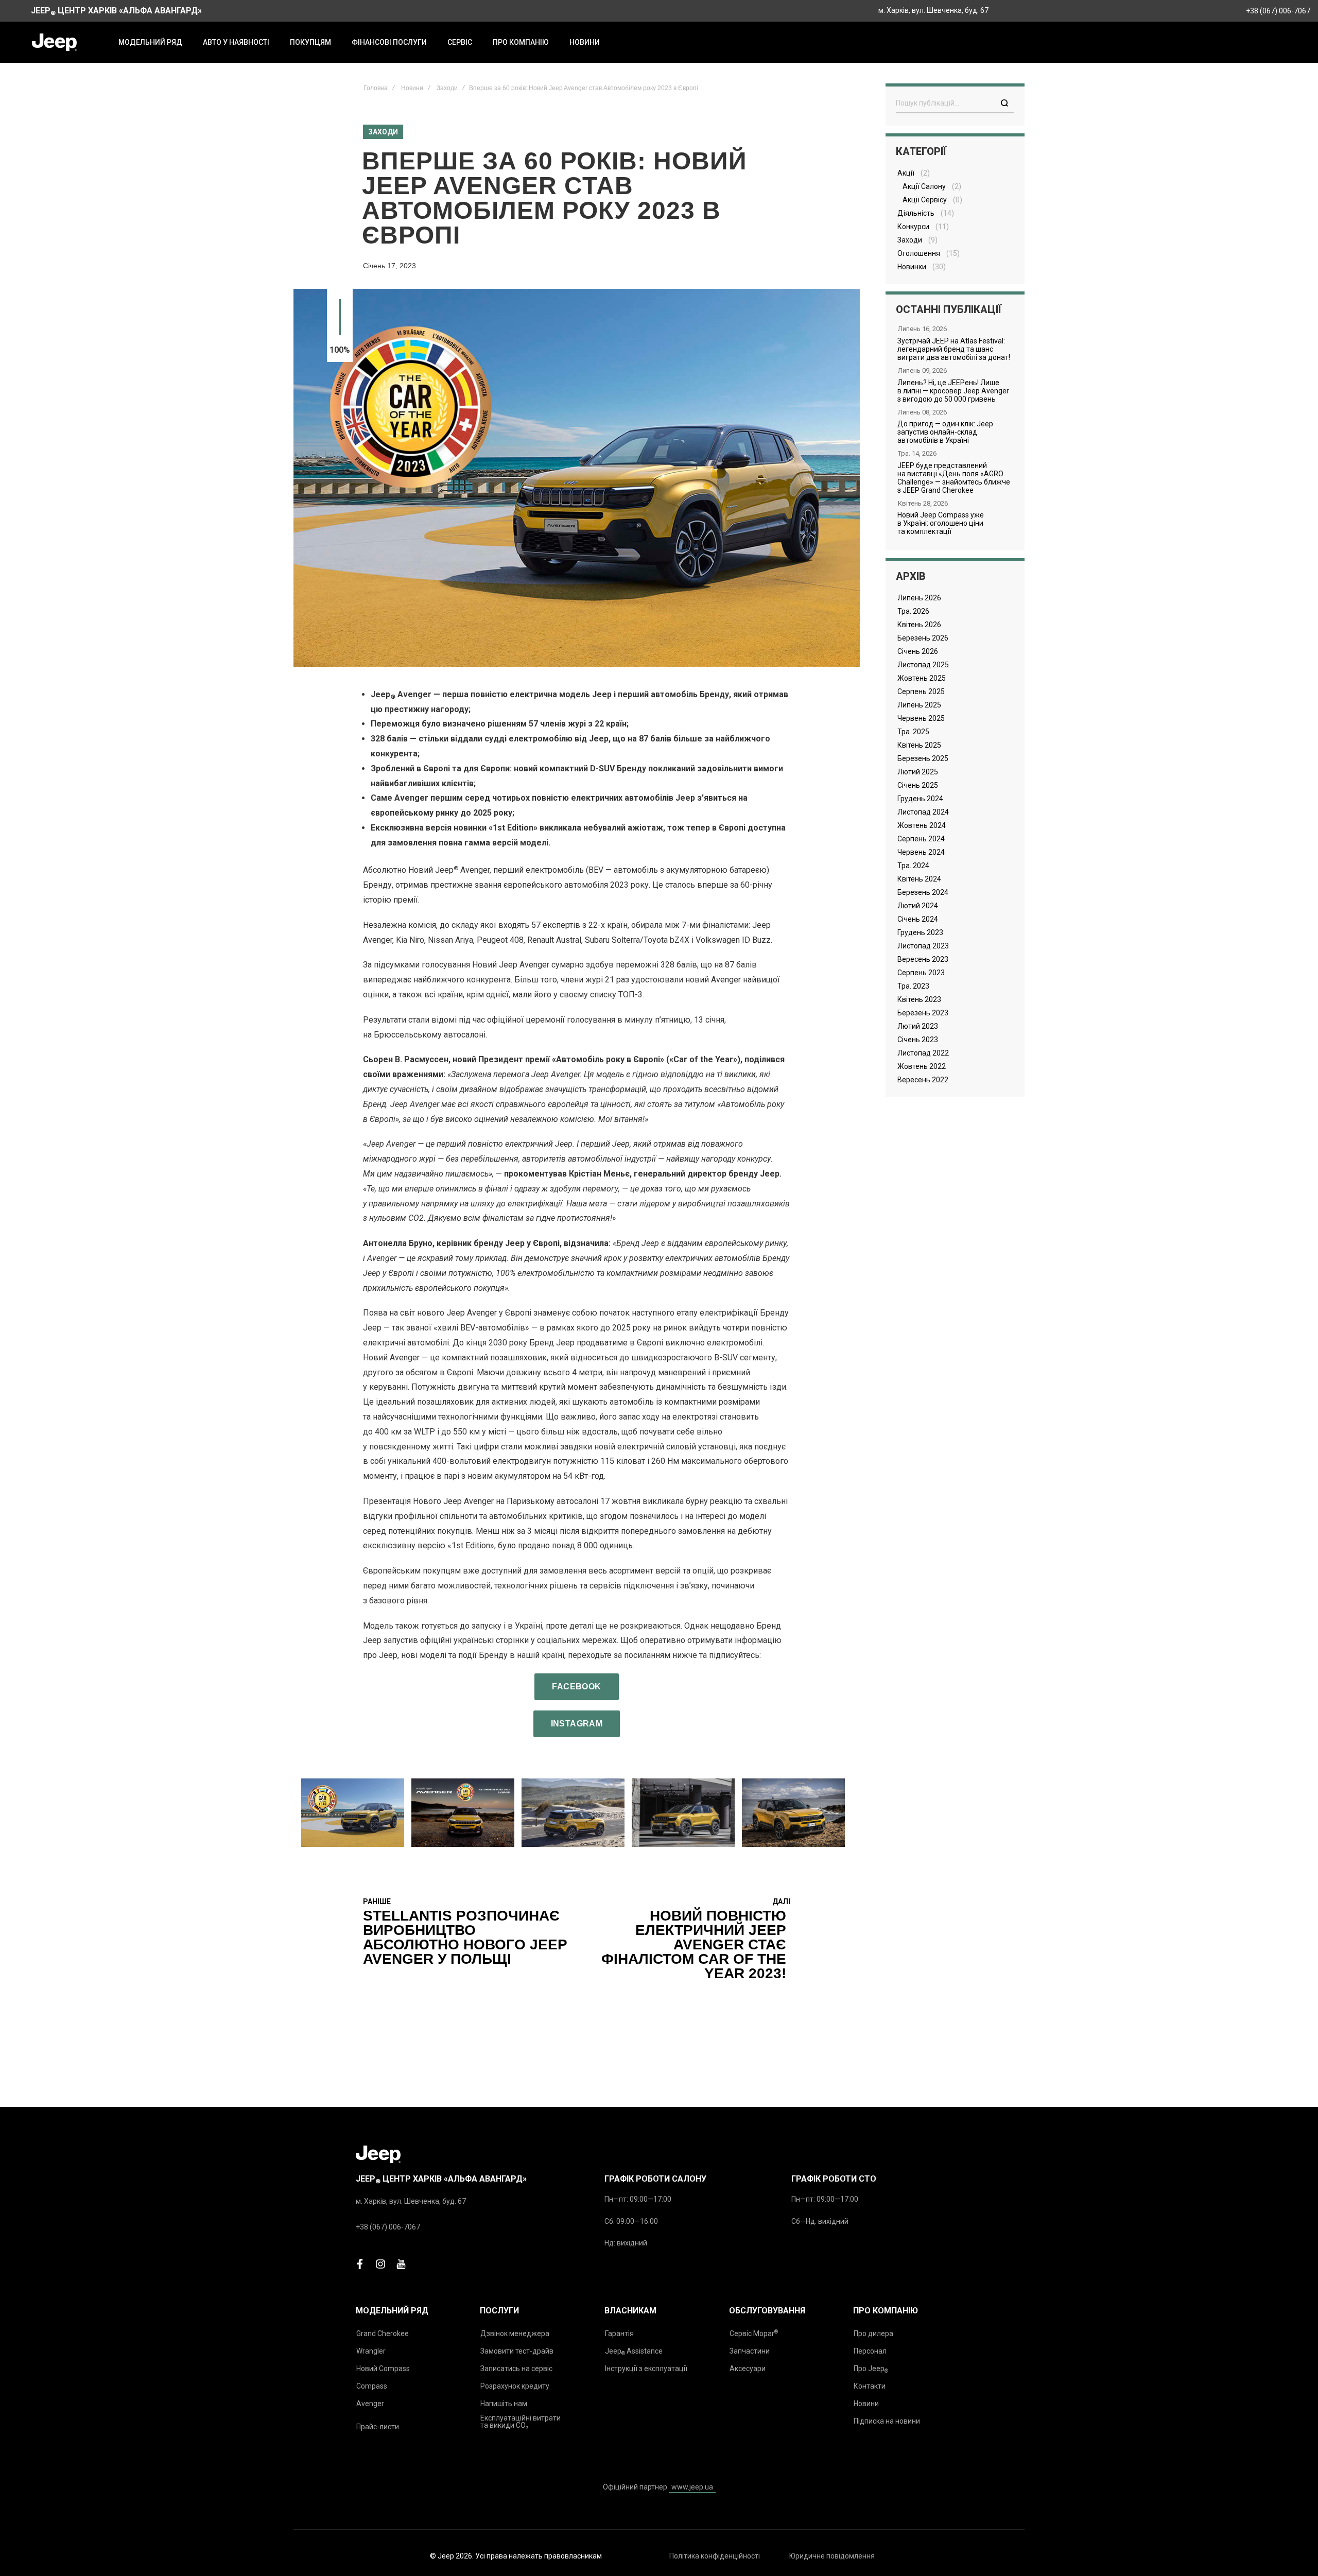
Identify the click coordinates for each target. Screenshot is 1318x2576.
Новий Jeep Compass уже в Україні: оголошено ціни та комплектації (941, 523)
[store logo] (54, 42)
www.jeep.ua (692, 2487)
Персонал (870, 2351)
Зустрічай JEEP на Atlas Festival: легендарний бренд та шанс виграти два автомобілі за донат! (954, 349)
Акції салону (924, 186)
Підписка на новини (887, 2421)
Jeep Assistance (634, 2352)
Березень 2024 (923, 892)
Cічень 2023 (918, 1040)
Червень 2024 (921, 852)
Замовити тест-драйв (517, 2351)
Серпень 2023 (921, 973)
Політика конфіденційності (715, 2556)
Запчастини (750, 2351)
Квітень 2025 (919, 745)
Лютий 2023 (918, 1026)
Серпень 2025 (921, 691)
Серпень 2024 (921, 839)
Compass (372, 2386)
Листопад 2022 (923, 1053)
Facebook (576, 1687)
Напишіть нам (504, 2404)
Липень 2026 (919, 598)
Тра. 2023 (913, 986)
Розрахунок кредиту (515, 2386)
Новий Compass (383, 2368)
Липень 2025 (919, 705)
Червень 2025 (921, 718)
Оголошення (919, 253)
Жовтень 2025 (922, 678)
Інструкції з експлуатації (646, 2368)
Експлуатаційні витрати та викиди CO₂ (521, 2422)
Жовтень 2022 (922, 1066)
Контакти (870, 2386)
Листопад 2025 (923, 665)
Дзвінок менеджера (515, 2333)
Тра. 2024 (913, 866)
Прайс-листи (378, 2427)
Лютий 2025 (918, 772)
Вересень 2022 (923, 1080)
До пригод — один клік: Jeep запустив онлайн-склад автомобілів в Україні (945, 432)
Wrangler (371, 2351)
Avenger (370, 2404)
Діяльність (916, 213)
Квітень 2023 (919, 999)
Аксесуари (748, 2368)
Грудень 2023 (920, 932)
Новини (412, 88)
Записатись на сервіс (516, 2368)
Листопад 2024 (923, 812)
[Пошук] (1004, 103)
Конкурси (913, 227)
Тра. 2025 (913, 732)
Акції (906, 173)
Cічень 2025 (918, 785)
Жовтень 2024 (922, 825)
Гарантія (619, 2333)
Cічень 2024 (918, 919)
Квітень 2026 (919, 625)
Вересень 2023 (923, 959)
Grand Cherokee (383, 2333)
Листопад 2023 (923, 946)
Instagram (577, 1724)
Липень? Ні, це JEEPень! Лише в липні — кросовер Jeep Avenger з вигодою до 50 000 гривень (953, 391)
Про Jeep (871, 2369)
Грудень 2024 (920, 799)
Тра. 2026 (913, 611)
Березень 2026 (923, 638)
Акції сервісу (925, 200)
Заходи (447, 88)
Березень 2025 (923, 758)
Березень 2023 (923, 1013)
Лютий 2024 (918, 906)
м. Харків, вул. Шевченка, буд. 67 (933, 10)
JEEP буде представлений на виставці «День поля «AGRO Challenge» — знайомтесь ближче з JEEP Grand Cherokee (954, 478)
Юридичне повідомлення (832, 2556)
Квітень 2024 (919, 879)
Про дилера (873, 2333)
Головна (376, 88)
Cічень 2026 (918, 651)
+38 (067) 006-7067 (1278, 11)
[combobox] (955, 103)
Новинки (912, 267)
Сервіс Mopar (754, 2333)
